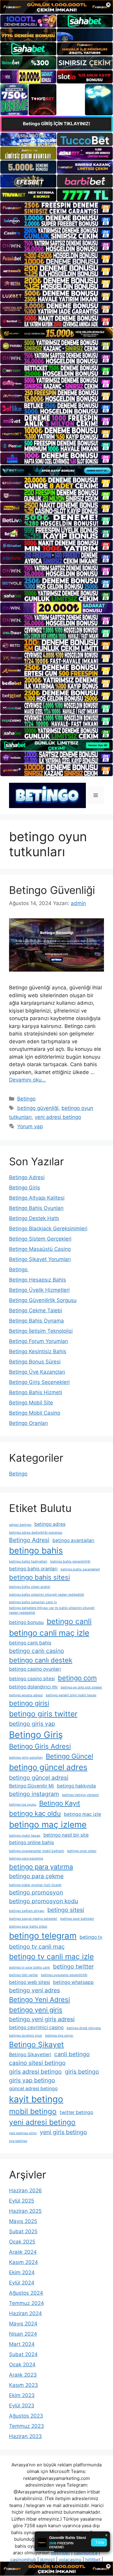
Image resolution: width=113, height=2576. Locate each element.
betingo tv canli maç (37, 1947)
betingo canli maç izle (49, 1633)
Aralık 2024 (23, 2252)
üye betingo (18, 2141)
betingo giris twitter (43, 1714)
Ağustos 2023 (26, 2416)
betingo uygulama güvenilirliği (64, 1975)
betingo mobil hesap (25, 1836)
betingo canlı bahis (30, 1643)
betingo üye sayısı (59, 2036)
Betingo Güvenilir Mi (31, 1786)
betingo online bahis (31, 1842)
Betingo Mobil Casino (35, 1413)
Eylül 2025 (22, 2201)
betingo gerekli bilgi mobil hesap (71, 1695)
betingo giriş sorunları (26, 1758)
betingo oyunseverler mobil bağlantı (37, 1851)
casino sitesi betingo (37, 2063)
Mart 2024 (22, 2344)
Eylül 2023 (22, 2406)
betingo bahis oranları (33, 1569)
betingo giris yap (32, 1724)
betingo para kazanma (26, 1858)
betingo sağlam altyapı (27, 1911)
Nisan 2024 (23, 2334)
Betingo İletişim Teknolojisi (41, 1331)
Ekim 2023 (22, 2395)
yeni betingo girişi (23, 2133)
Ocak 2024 (22, 2365)
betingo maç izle (82, 1814)
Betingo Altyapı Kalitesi (37, 1198)
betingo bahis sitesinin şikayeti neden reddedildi (47, 1595)
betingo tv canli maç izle (51, 1956)
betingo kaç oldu (35, 1813)
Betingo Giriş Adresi (40, 1746)
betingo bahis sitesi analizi (30, 1587)
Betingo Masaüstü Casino (40, 1249)
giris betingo (82, 2072)
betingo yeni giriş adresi (42, 2019)
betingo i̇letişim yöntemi (80, 1795)
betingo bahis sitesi (39, 1577)
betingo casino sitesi (32, 1679)
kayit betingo (36, 2099)
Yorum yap (30, 1126)
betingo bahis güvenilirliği (70, 1561)
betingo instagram (34, 1794)
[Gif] (56, 333)
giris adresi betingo (35, 2072)
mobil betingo (33, 2111)
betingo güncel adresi (39, 1778)
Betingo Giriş (25, 1188)
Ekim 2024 (22, 2272)
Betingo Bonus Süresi (35, 1362)
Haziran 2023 (25, 2436)
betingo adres (50, 1524)
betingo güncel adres (48, 1767)
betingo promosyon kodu (44, 1901)
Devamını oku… (27, 1080)
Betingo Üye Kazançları (37, 1372)
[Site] (56, 208)
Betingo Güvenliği (52, 890)
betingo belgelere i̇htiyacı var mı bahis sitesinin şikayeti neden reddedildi (52, 1610)
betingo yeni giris (36, 2010)
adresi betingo (20, 1525)
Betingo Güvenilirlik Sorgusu (43, 1300)
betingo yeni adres (35, 1990)
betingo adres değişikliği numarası (36, 1533)
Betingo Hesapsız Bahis (38, 1280)
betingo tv (91, 1937)
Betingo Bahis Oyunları (36, 1208)
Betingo (26, 1099)
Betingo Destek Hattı (34, 1218)
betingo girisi (29, 1703)
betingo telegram (43, 1936)
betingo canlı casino (37, 1651)
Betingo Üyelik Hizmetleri (39, 1290)
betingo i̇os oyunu (23, 1805)
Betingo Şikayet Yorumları (40, 1259)
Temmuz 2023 (27, 2426)
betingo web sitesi (30, 1982)
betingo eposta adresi (26, 1695)
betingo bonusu (26, 1622)
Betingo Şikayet (36, 2044)
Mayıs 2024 (23, 2324)
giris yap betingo (32, 2080)
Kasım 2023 (24, 2385)
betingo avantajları (73, 1540)
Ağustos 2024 (26, 2293)
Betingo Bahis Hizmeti (36, 1392)
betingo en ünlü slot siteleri (81, 1687)
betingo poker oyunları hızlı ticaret (35, 1885)
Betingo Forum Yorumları (39, 1341)
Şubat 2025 (23, 2231)
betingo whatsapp (73, 1982)
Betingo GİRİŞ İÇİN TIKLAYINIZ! (56, 124)
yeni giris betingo (63, 2132)
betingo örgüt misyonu (84, 2028)
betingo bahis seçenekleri (80, 1569)
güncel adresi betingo (33, 2089)
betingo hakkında (76, 1786)
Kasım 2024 (24, 2262)
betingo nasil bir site (66, 1835)
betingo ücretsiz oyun (26, 2036)
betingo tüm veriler (24, 1975)
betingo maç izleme (48, 1825)
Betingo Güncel (69, 1756)
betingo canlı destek (41, 1660)
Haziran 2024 (25, 2313)
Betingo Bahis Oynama (36, 1321)
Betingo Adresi (27, 1177)
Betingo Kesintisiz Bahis (38, 1351)
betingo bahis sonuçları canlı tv (33, 1602)
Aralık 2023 (23, 2375)
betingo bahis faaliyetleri (28, 1561)
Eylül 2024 (22, 2283)
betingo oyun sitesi (82, 1851)
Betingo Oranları (28, 1423)
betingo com (77, 1678)
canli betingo (72, 2054)
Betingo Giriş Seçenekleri (39, 1382)
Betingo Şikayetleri (30, 2055)
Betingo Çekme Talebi (36, 1310)
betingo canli (69, 1621)
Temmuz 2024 (27, 2303)
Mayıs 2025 (23, 2221)
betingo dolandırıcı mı (33, 1687)
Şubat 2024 (23, 2354)
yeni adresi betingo (58, 1117)
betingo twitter (73, 1966)
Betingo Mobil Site (31, 1403)
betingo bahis (36, 1550)
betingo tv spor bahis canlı (30, 1967)
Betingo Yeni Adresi (39, 2000)
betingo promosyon (36, 1892)
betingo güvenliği (38, 1108)
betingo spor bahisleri (77, 1919)
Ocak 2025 (22, 2242)
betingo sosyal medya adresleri (33, 1919)
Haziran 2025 (25, 2211)
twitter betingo (76, 2112)
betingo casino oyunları (35, 1669)
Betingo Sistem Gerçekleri (40, 1239)
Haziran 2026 (25, 2190)
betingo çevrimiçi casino (36, 2027)
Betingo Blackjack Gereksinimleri (48, 1229)
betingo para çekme (36, 1876)
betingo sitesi (66, 1910)
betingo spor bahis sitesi (28, 1927)
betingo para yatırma (41, 1867)
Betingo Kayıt (60, 1803)
